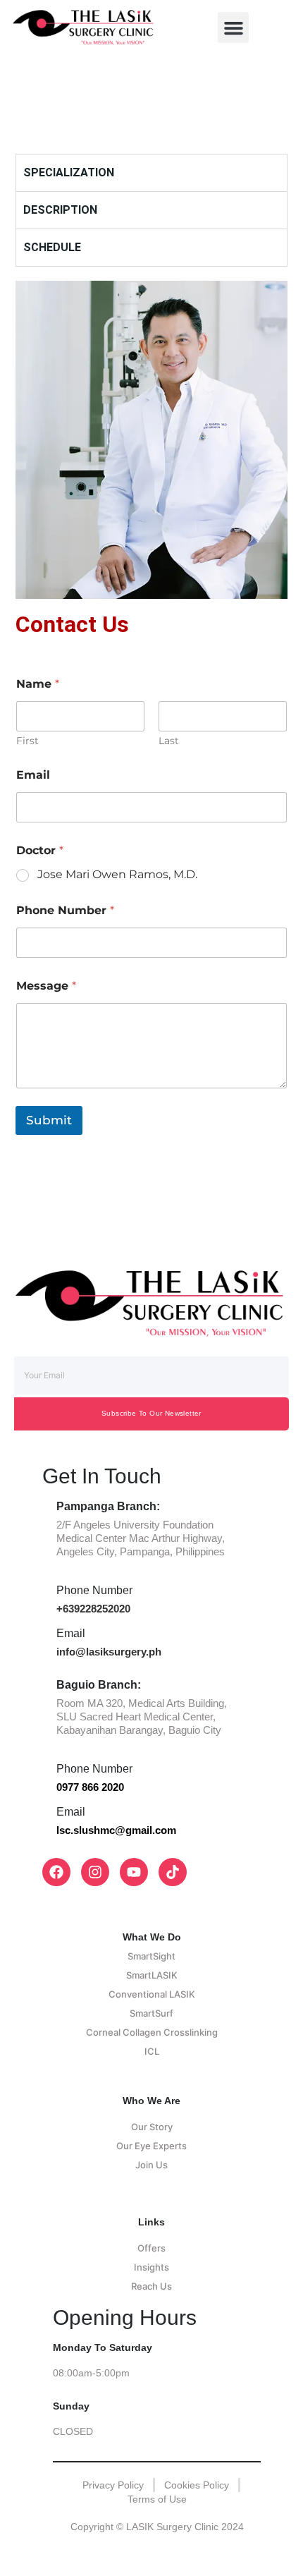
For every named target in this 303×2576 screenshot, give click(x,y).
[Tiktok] (173, 1872)
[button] (233, 28)
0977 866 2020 (90, 1787)
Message (46, 986)
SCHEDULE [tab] (52, 247)
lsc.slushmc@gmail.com (116, 1830)
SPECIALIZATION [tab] (69, 172)
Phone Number (65, 910)
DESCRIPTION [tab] (60, 210)
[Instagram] (95, 1872)
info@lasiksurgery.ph (109, 1652)
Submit (49, 1120)
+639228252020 (93, 1609)
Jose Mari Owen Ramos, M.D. (117, 874)
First (27, 741)
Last (169, 741)
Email (33, 775)
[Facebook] (56, 1872)
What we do (152, 1937)
